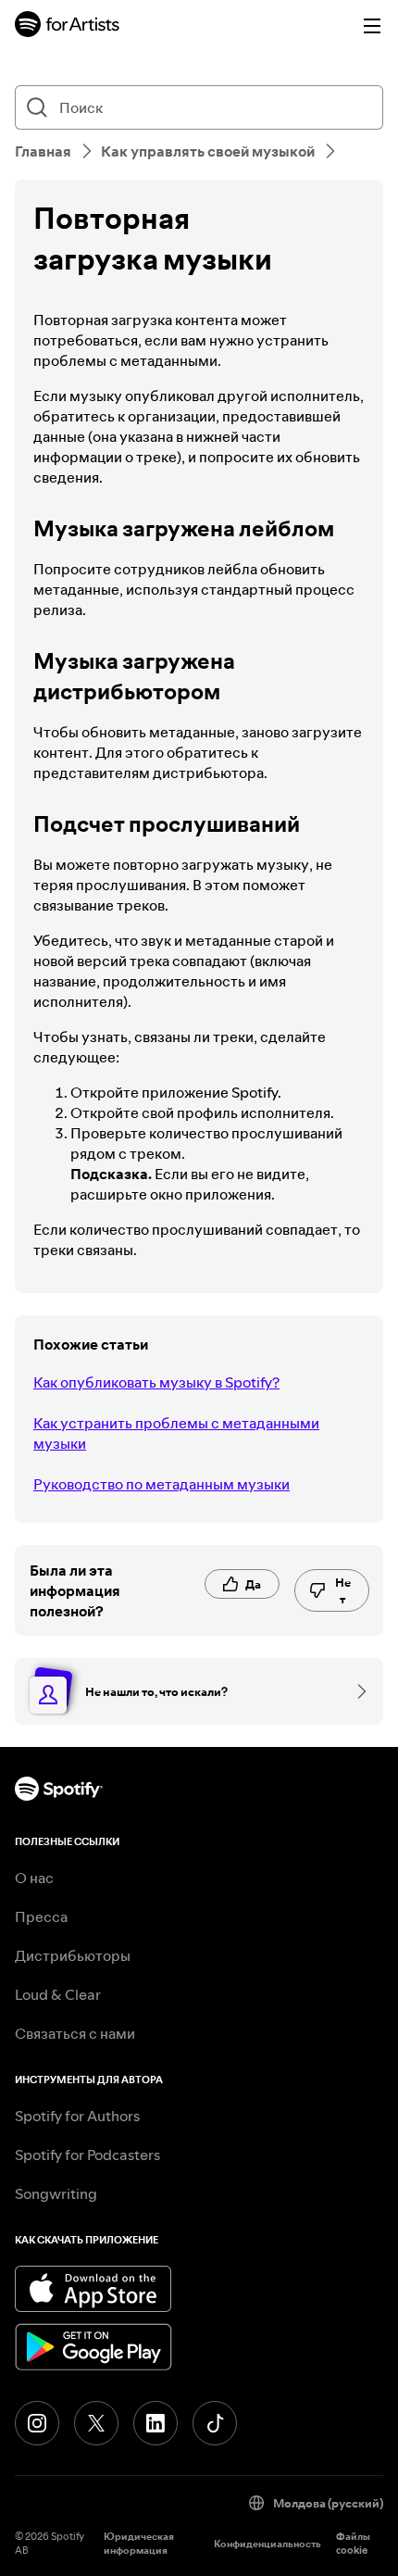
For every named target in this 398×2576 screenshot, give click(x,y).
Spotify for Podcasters (87, 2155)
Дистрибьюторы (73, 1955)
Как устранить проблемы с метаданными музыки (176, 1433)
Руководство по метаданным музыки (162, 1484)
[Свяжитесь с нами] (355, 1691)
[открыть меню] (372, 26)
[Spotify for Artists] (68, 26)
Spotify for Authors (77, 2116)
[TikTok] (215, 2423)
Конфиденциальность (267, 2544)
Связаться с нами (75, 2033)
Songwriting (56, 2193)
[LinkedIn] (155, 2423)
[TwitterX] (96, 2423)
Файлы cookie (353, 2544)
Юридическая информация (139, 2544)
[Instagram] (37, 2423)
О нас (34, 1878)
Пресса (41, 1916)
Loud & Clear (58, 1994)
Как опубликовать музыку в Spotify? (156, 1382)
